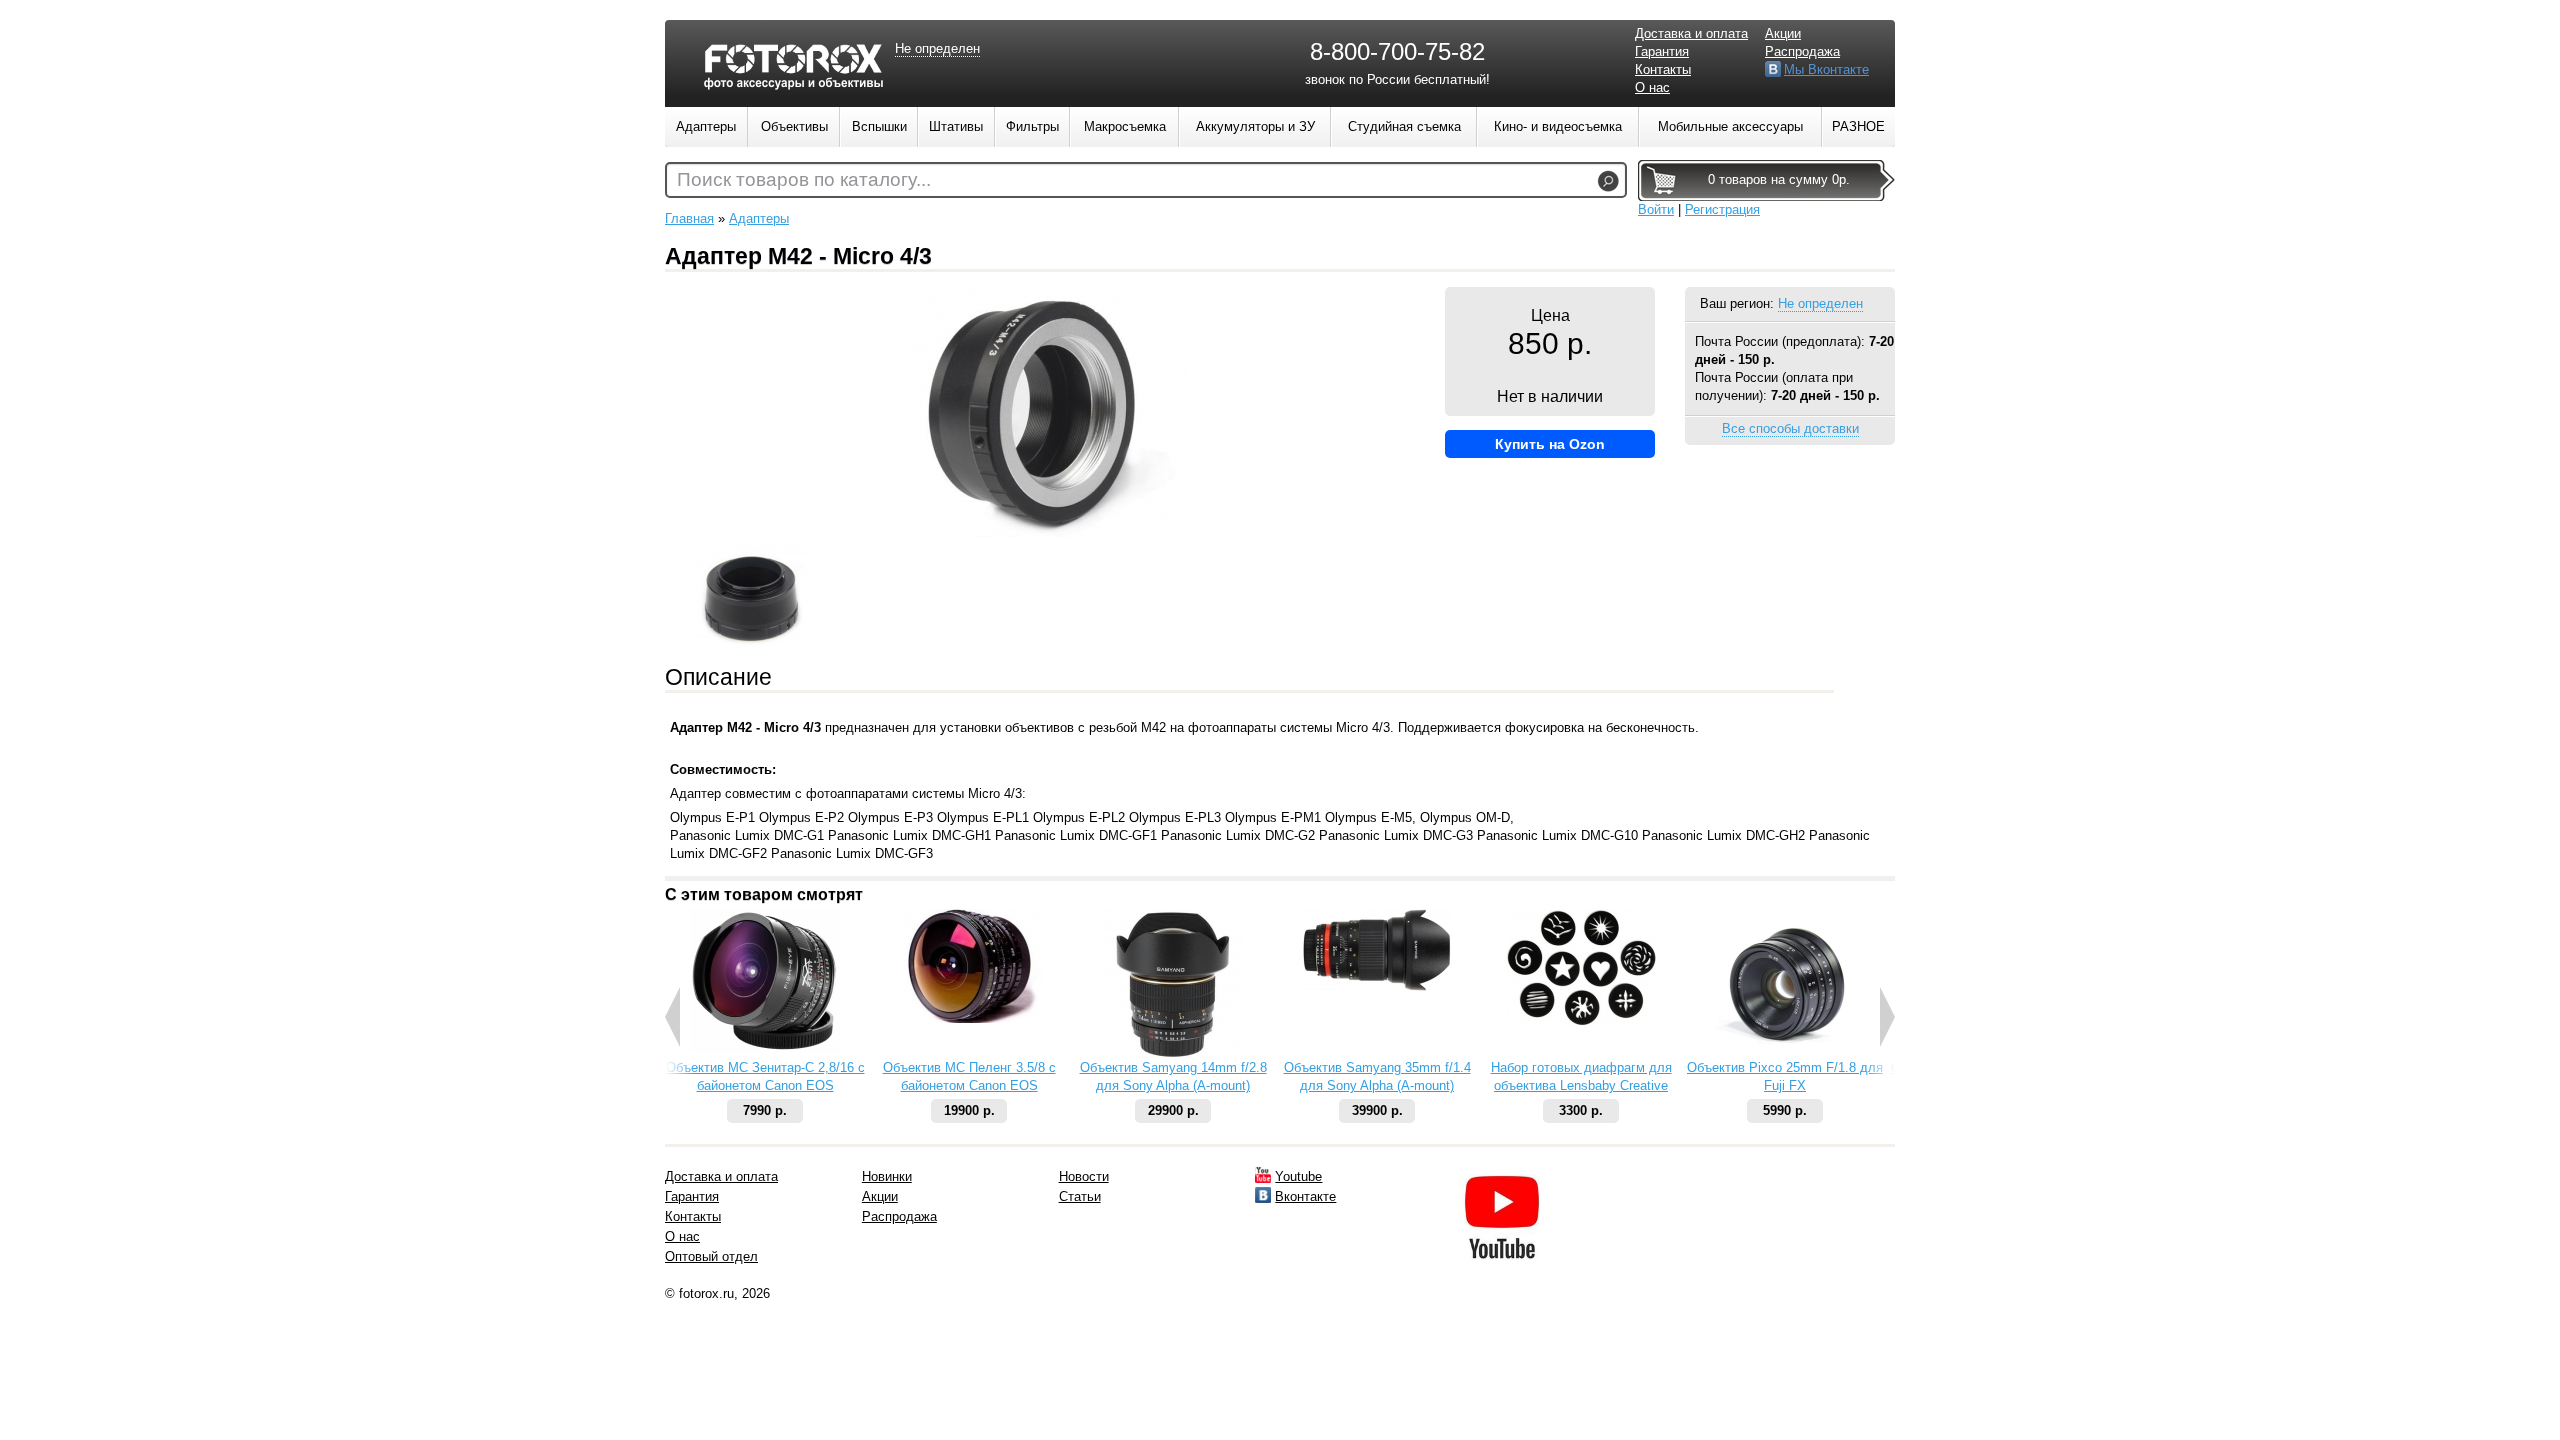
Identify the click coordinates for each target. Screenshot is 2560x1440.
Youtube (1298, 1176)
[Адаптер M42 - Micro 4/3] (1040, 532)
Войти (1656, 209)
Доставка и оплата (1691, 33)
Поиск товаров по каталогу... (804, 179)
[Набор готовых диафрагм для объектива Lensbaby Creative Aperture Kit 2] (1581, 1021)
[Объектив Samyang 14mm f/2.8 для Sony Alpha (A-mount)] (1173, 1054)
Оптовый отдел (711, 1256)
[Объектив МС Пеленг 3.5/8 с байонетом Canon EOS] (969, 1018)
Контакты (1663, 69)
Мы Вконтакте (1826, 69)
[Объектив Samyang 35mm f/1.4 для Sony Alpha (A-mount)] (1377, 986)
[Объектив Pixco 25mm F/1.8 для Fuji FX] (1785, 1054)
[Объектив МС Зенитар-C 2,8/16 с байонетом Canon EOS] (765, 1048)
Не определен (1820, 303)
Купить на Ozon (1550, 444)
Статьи (1080, 1196)
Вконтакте (1305, 1196)
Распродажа (1802, 51)
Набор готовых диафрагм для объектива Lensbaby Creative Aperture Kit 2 (1581, 1085)
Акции (1783, 33)
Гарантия (1662, 51)
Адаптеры (759, 218)
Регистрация (1722, 209)
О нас (1652, 87)
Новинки (887, 1176)
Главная (689, 218)
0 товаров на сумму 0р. (1779, 179)
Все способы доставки (1790, 428)
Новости (1084, 1176)
